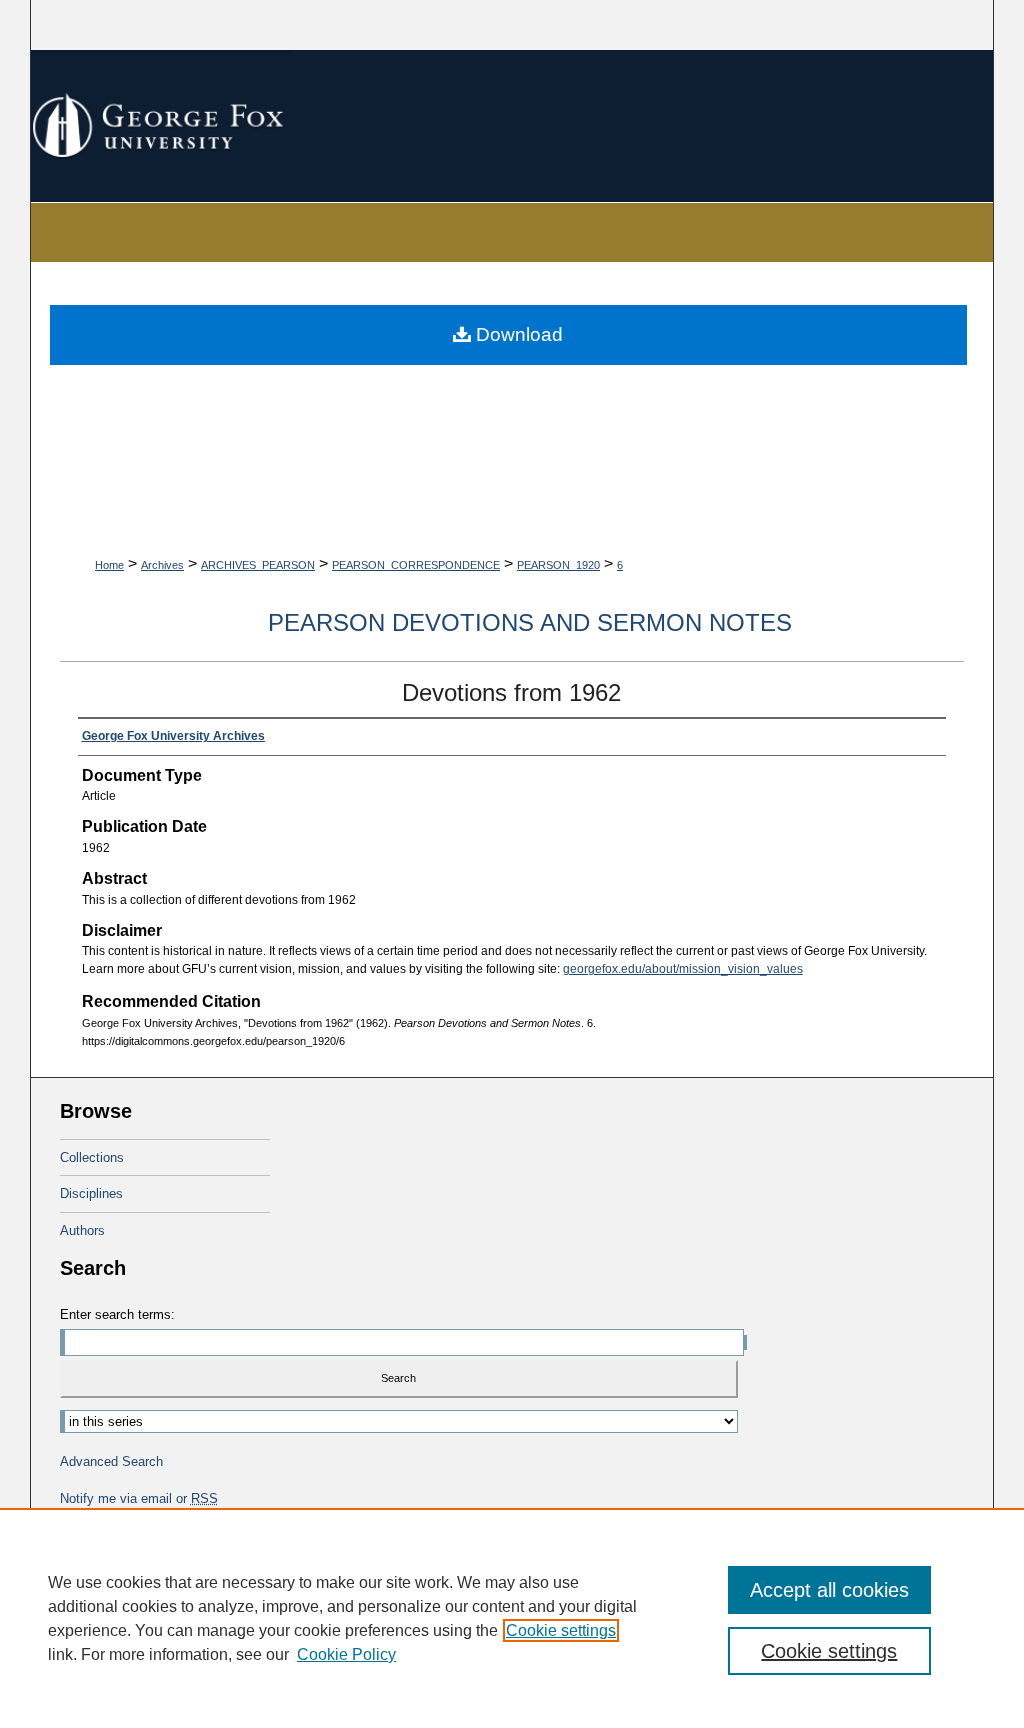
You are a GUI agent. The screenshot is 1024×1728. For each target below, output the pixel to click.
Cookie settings (561, 1630)
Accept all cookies (829, 1590)
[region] (512, 1618)
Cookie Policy (346, 1654)
